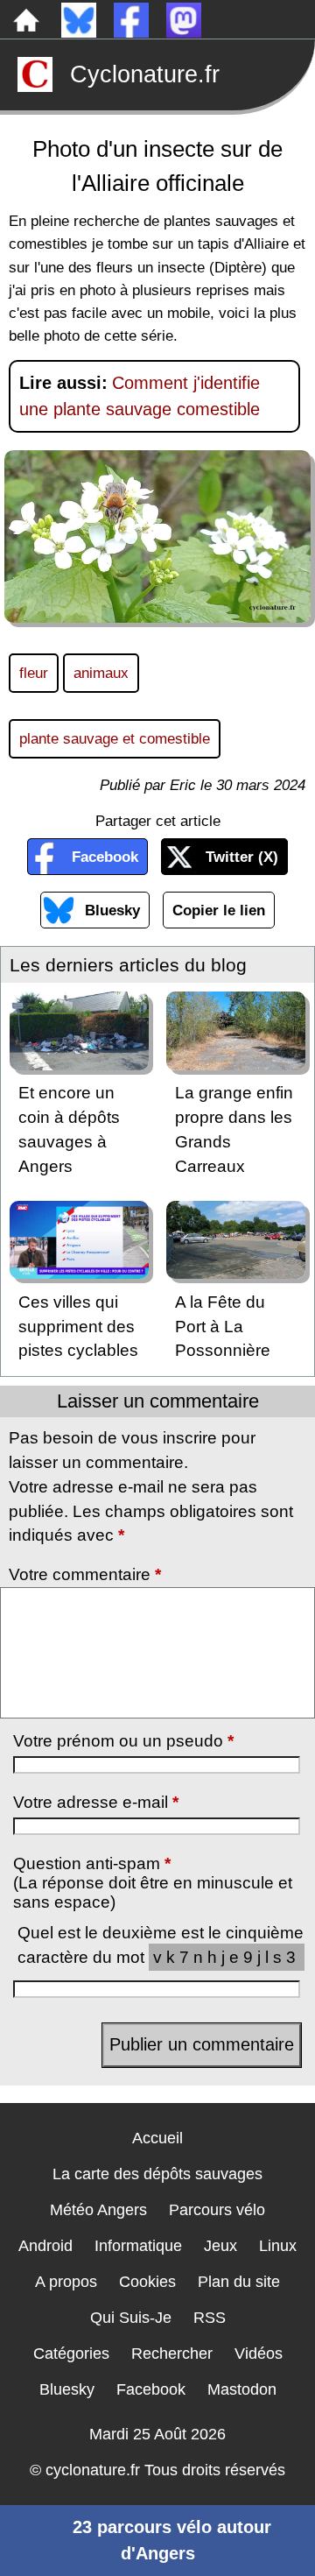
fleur (34, 673)
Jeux (220, 2246)
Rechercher (172, 2354)
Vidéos (259, 2354)
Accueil (157, 2138)
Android (45, 2246)
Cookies (147, 2282)
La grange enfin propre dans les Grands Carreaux (234, 1129)
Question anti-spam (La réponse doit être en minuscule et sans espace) (153, 1883)
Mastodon (242, 2389)
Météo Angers (98, 2210)
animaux (101, 673)
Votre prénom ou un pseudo (123, 1741)
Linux (278, 2246)
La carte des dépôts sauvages (157, 2174)
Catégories (71, 2354)
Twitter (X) (242, 857)
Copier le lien (219, 910)
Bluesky (112, 910)
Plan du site (239, 2282)
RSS (210, 2318)
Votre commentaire (85, 1574)
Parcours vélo (217, 2210)
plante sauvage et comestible (115, 738)
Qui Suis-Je (131, 2318)
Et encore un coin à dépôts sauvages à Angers (69, 1129)
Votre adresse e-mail (96, 1802)
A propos (66, 2282)
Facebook (105, 857)
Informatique (138, 2246)
